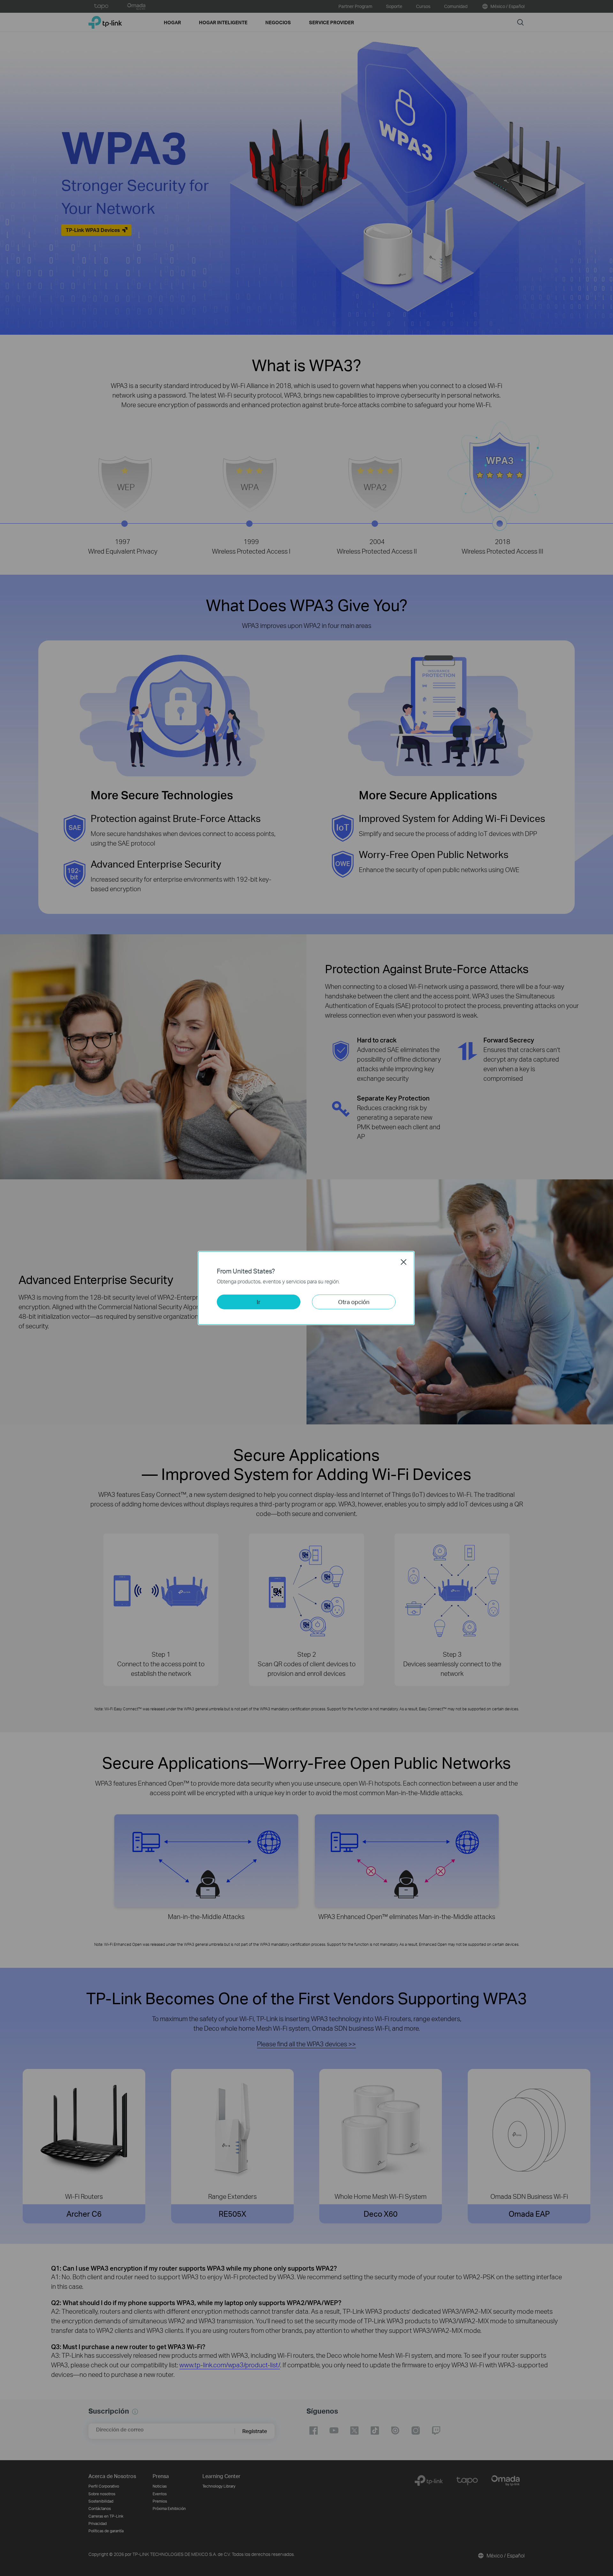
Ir (259, 1302)
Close (404, 1262)
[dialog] (306, 1288)
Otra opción (354, 1302)
